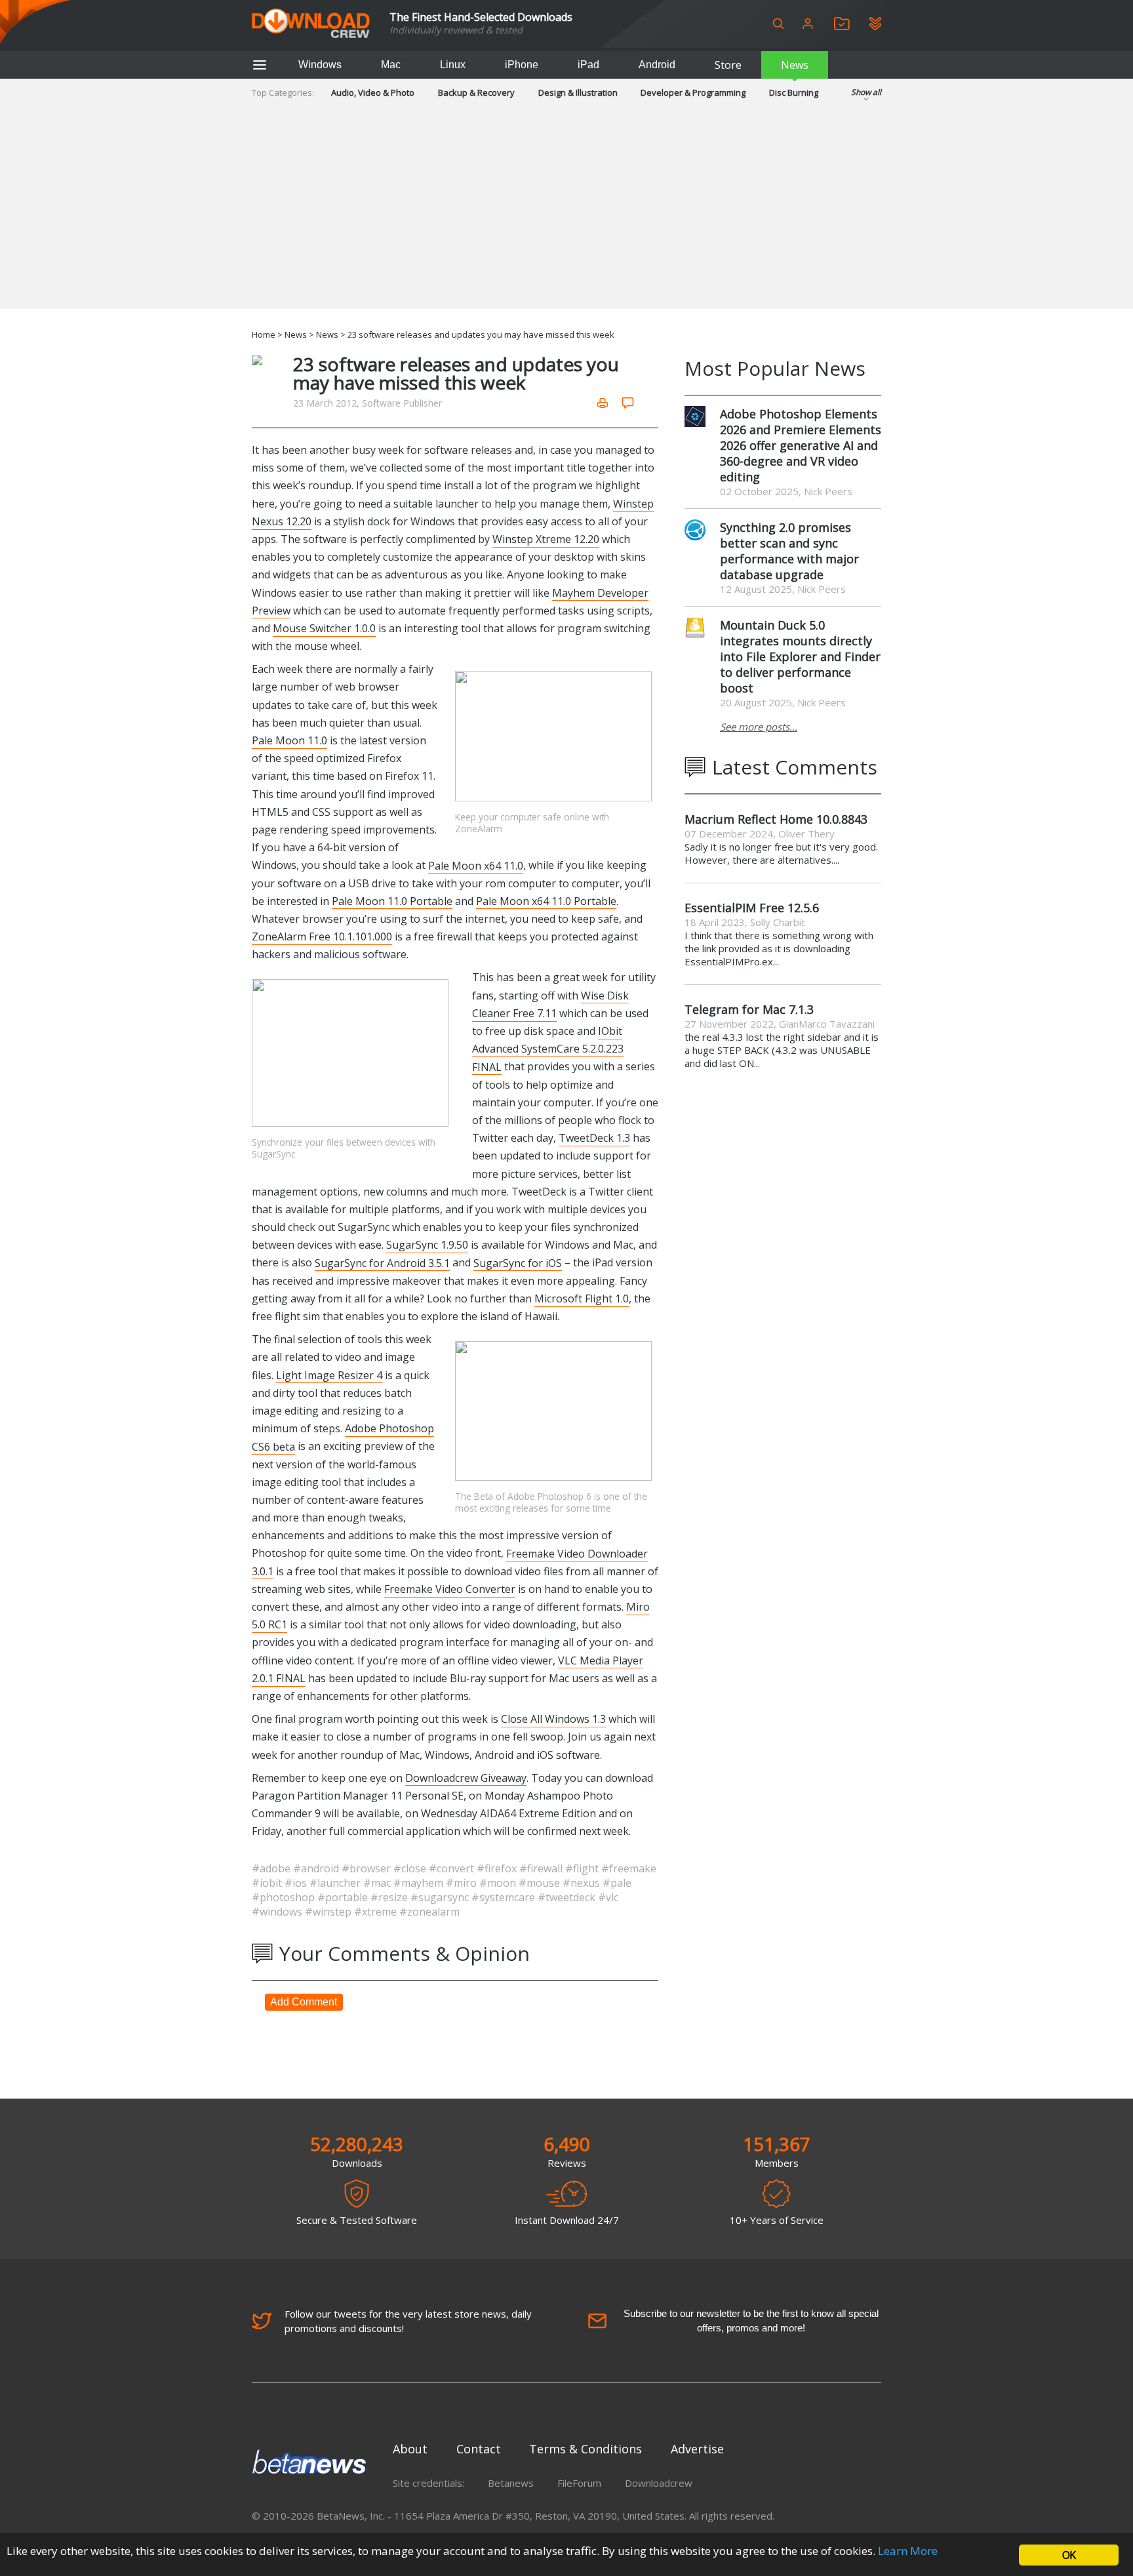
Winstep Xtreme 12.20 (546, 539)
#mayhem (420, 1883)
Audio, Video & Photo (373, 92)
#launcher (336, 1883)
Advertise (697, 2449)
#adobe (272, 1868)
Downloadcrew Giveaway (466, 1778)
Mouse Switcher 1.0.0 (324, 628)
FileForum (579, 2483)
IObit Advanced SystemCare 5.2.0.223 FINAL (548, 1049)
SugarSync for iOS (518, 1262)
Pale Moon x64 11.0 (476, 865)
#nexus (583, 1883)
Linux (453, 65)
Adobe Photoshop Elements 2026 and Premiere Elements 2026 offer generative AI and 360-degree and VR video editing (801, 445)
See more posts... (759, 727)
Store (728, 65)
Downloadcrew (659, 2483)
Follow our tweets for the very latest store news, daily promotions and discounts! (408, 2321)
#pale (617, 1883)
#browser (368, 1868)
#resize (390, 1897)
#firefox (498, 1868)
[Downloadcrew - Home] (311, 24)
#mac (378, 1883)
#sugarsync (441, 1897)
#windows (278, 1912)
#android (317, 1868)
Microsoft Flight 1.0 (582, 1298)
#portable (344, 1897)
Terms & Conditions (586, 2449)
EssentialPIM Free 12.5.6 (752, 908)
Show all (866, 92)
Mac (391, 65)
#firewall (542, 1868)
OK (1069, 2555)
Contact (479, 2449)
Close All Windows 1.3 (553, 1719)
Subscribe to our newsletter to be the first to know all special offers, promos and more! (751, 2321)
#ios (297, 1883)
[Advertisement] (566, 217)
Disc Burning (794, 92)
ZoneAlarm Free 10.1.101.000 (322, 936)
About (410, 2449)
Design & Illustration (578, 92)
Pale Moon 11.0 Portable (392, 901)
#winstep (329, 1912)
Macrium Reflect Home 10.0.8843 (776, 819)
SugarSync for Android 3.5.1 (382, 1262)
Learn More (908, 2551)
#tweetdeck (568, 1897)
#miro (463, 1883)
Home (264, 334)
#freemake (629, 1868)
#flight (583, 1868)
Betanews (511, 2483)
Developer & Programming (693, 92)
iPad (588, 65)
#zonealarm (429, 1912)
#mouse (541, 1883)
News (795, 65)
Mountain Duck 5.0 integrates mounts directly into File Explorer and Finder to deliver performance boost (800, 656)
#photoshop (285, 1897)
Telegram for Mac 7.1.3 (749, 1009)
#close (411, 1868)
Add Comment (304, 2002)
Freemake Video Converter (450, 1589)
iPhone (522, 65)
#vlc (608, 1897)
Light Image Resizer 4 (329, 1375)
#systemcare (505, 1897)
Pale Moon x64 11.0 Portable (546, 901)
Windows (320, 65)
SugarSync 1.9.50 (427, 1245)
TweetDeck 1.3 (594, 1138)
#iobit (268, 1883)
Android (657, 65)
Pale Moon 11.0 (289, 740)
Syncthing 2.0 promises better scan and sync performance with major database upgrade (789, 551)
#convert (453, 1868)
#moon (499, 1883)
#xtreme (377, 1912)
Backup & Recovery (476, 92)
